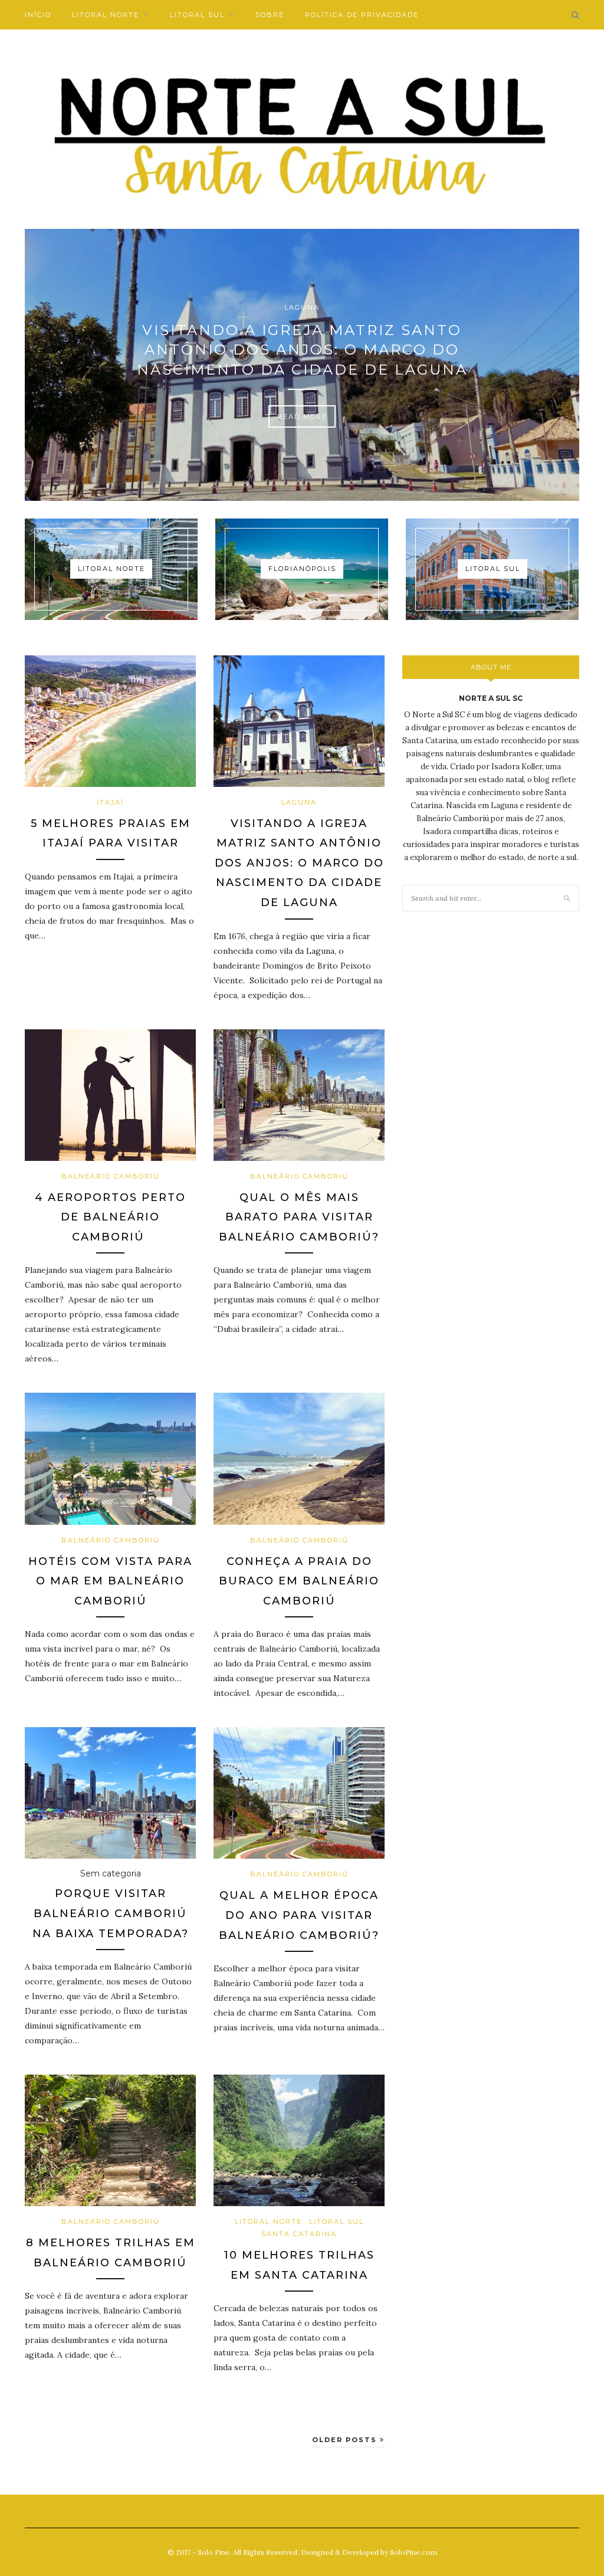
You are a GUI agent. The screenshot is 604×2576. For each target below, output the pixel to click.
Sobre (270, 15)
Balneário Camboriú (111, 1176)
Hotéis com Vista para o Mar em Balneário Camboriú (110, 1581)
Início (38, 15)
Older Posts (346, 2440)
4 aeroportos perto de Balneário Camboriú (110, 1217)
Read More (302, 416)
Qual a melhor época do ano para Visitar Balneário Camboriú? (299, 1915)
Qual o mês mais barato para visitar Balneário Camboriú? (299, 1217)
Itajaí (110, 802)
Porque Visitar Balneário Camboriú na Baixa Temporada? (111, 1913)
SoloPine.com (413, 2552)
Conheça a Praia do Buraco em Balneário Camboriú (299, 1581)
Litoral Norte (106, 15)
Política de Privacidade (362, 15)
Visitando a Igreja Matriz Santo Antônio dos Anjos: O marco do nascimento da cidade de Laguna (302, 350)
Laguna (302, 307)
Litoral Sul (197, 15)
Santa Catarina (299, 2234)
